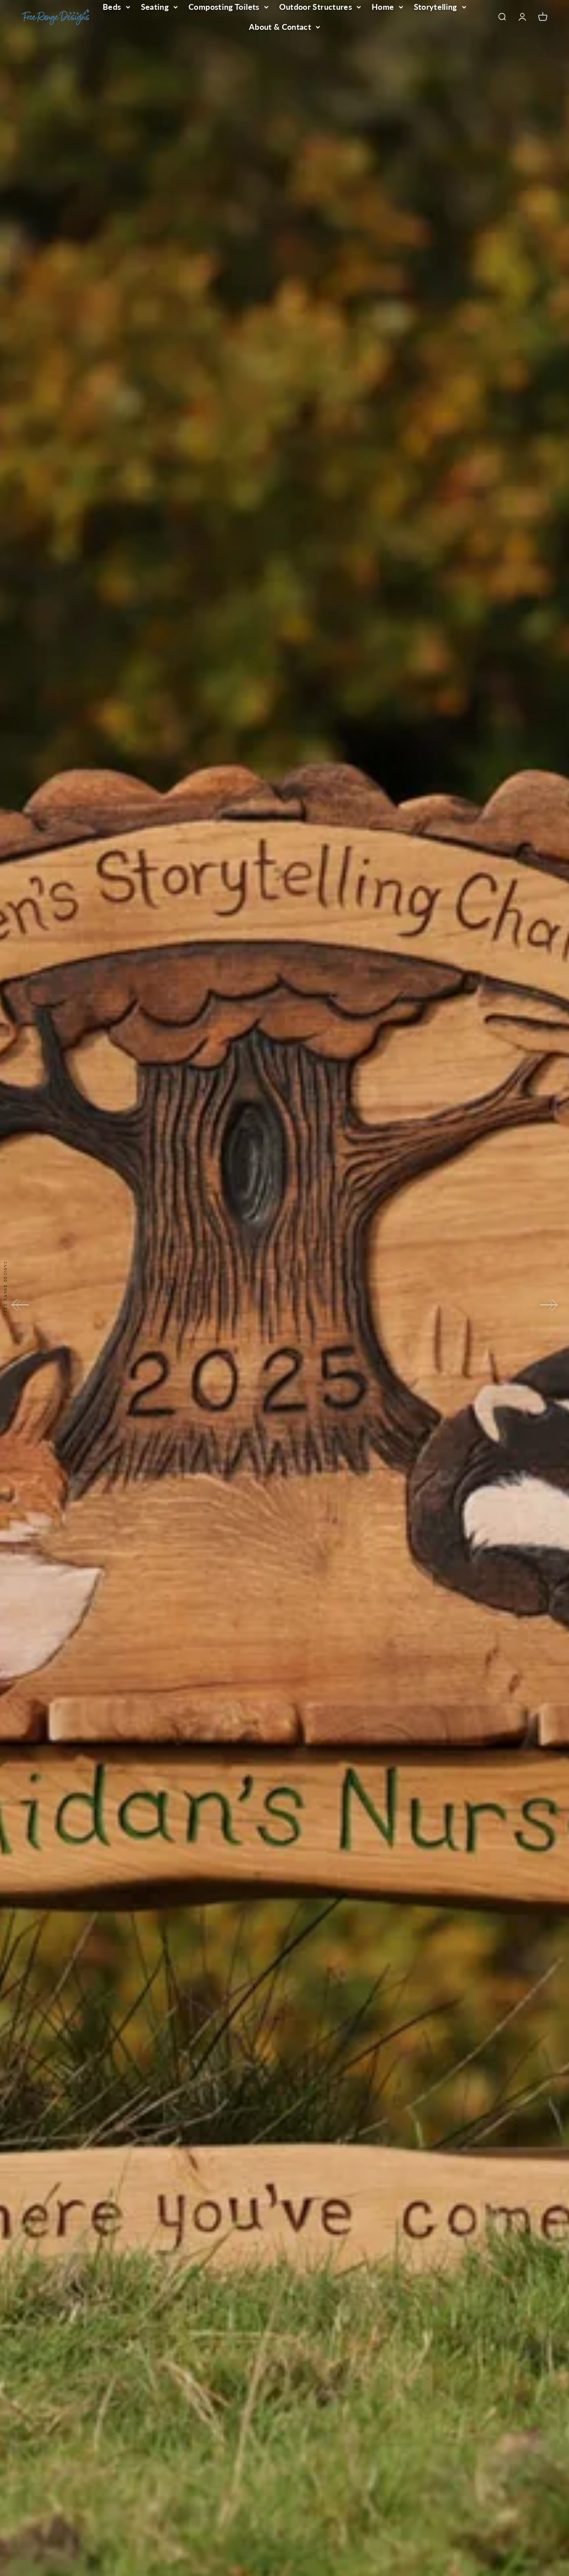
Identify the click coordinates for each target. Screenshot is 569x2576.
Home (383, 7)
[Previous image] (20, 1305)
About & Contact (280, 27)
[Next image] (549, 1305)
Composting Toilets (224, 7)
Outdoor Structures (316, 7)
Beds (112, 7)
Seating (155, 7)
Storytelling (436, 7)
